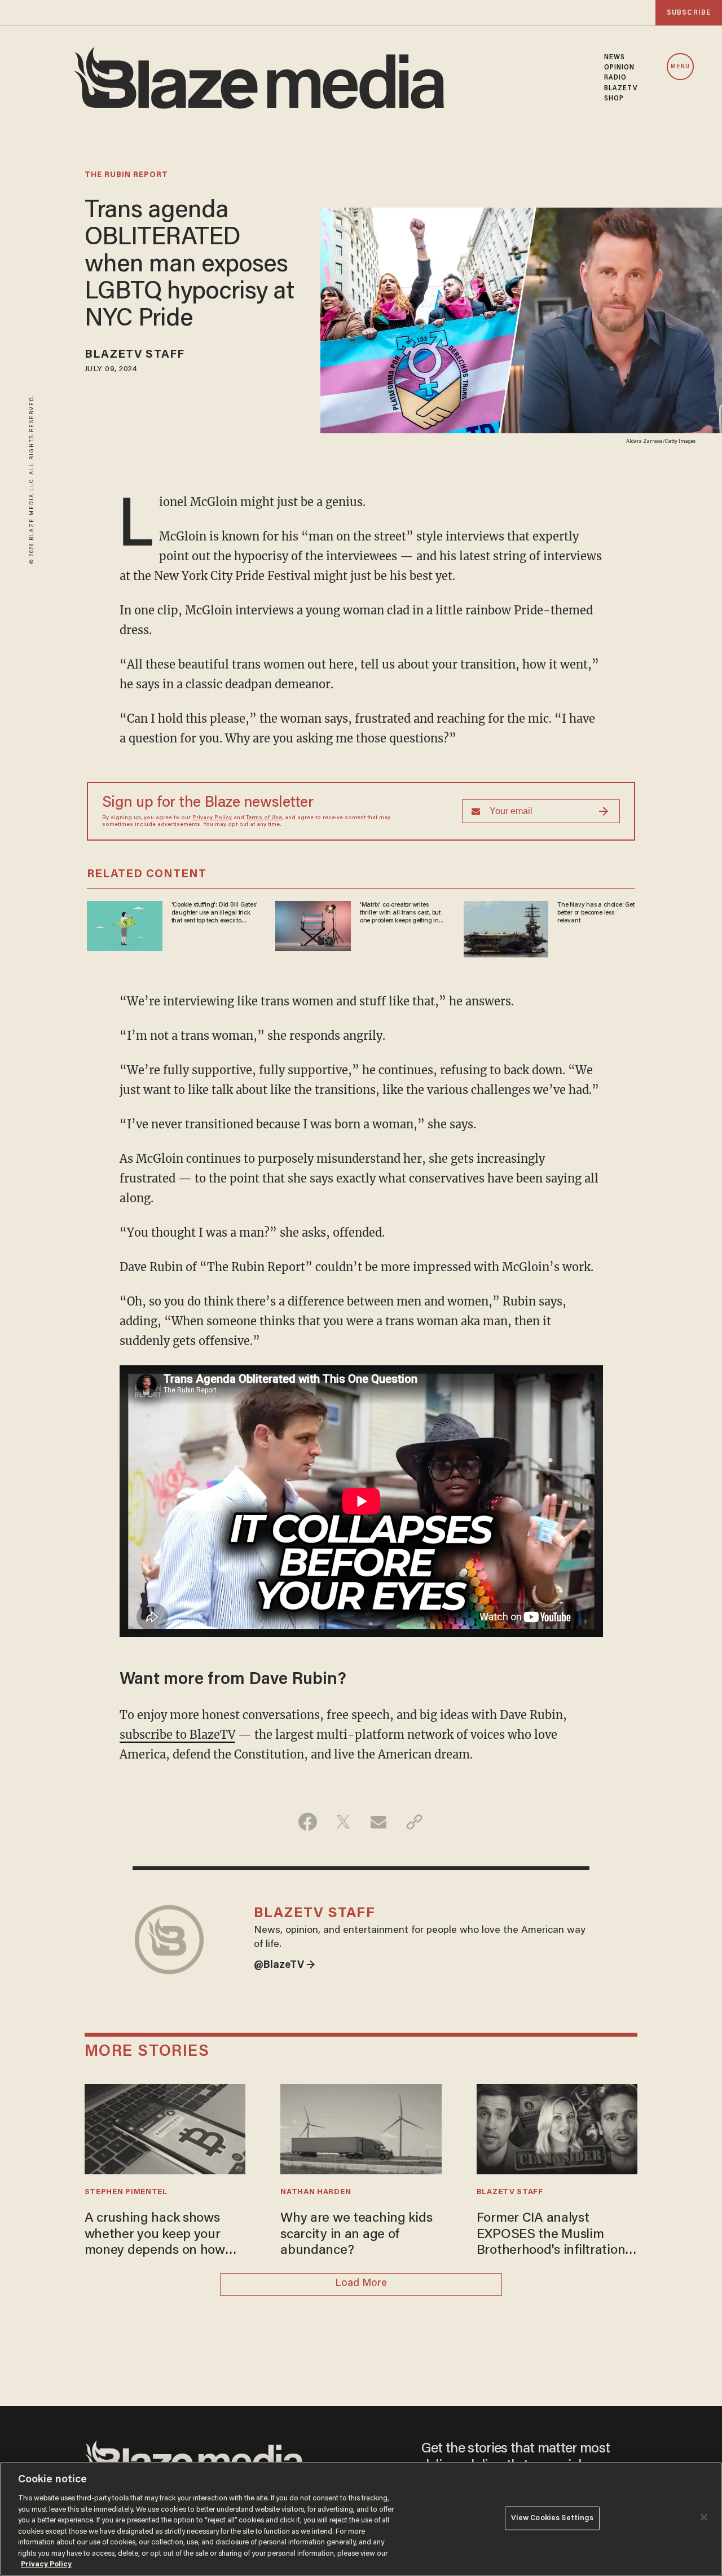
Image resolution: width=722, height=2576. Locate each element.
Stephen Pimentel (126, 2192)
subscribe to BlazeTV (177, 1735)
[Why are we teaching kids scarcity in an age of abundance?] (361, 2128)
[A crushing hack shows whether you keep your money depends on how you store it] (165, 2128)
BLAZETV (621, 89)
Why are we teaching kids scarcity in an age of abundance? (356, 2235)
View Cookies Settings (552, 2518)
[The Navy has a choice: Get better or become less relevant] (506, 927)
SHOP (614, 99)
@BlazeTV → (285, 1966)
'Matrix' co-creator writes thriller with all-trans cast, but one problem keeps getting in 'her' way (400, 913)
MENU (680, 67)
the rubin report (126, 175)
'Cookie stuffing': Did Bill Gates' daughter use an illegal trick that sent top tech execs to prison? (215, 913)
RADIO (616, 78)
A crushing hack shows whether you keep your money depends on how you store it (155, 2236)
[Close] (704, 2517)
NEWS (615, 58)
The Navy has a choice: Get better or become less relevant (596, 913)
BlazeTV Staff (135, 355)
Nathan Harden (316, 2192)
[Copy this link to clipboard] (414, 1822)
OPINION (620, 68)
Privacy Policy (212, 818)
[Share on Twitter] (343, 1822)
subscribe (689, 13)
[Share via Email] (379, 1822)
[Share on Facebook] (308, 1822)
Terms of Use (264, 818)
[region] (361, 2519)
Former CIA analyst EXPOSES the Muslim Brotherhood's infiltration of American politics (551, 2236)
